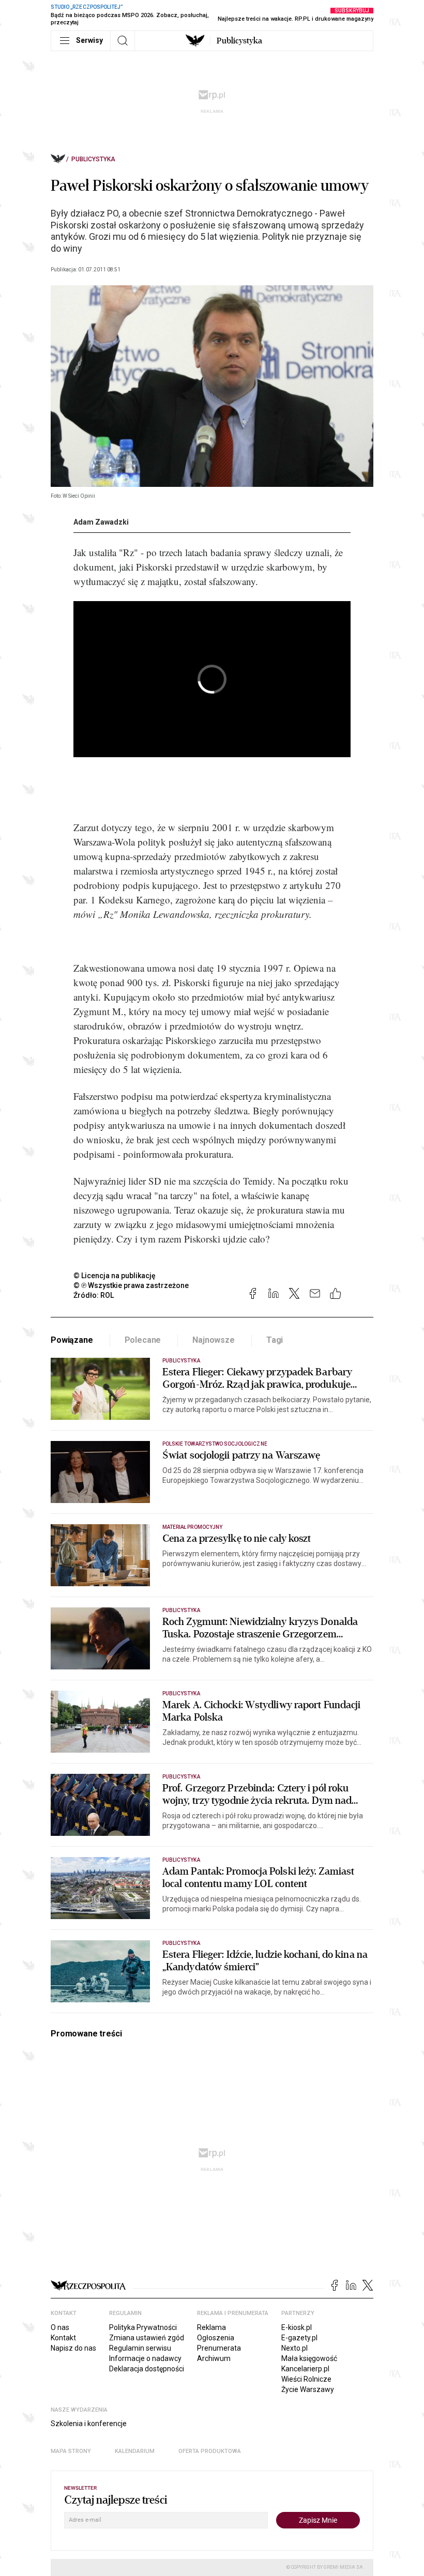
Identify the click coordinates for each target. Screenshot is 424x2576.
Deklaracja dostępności (147, 2369)
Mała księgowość (309, 2358)
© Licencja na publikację (115, 1276)
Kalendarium (135, 2451)
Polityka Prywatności (143, 2327)
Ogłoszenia (216, 2338)
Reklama (211, 2327)
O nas (60, 2327)
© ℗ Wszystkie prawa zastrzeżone (131, 1285)
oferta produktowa (210, 2451)
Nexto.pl (294, 2348)
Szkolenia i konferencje (89, 2424)
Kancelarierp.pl (305, 2369)
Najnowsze (214, 1340)
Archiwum (214, 2358)
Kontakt (63, 2338)
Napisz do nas (73, 2348)
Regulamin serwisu (140, 2348)
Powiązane (72, 1340)
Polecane (143, 1340)
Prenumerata (219, 2348)
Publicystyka (239, 41)
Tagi (275, 1340)
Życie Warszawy (308, 2389)
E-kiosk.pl (297, 2327)
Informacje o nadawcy (145, 2358)
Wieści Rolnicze (306, 2379)
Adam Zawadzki (101, 522)
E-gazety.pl (299, 2338)
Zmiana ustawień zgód (147, 2338)
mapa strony (71, 2451)
